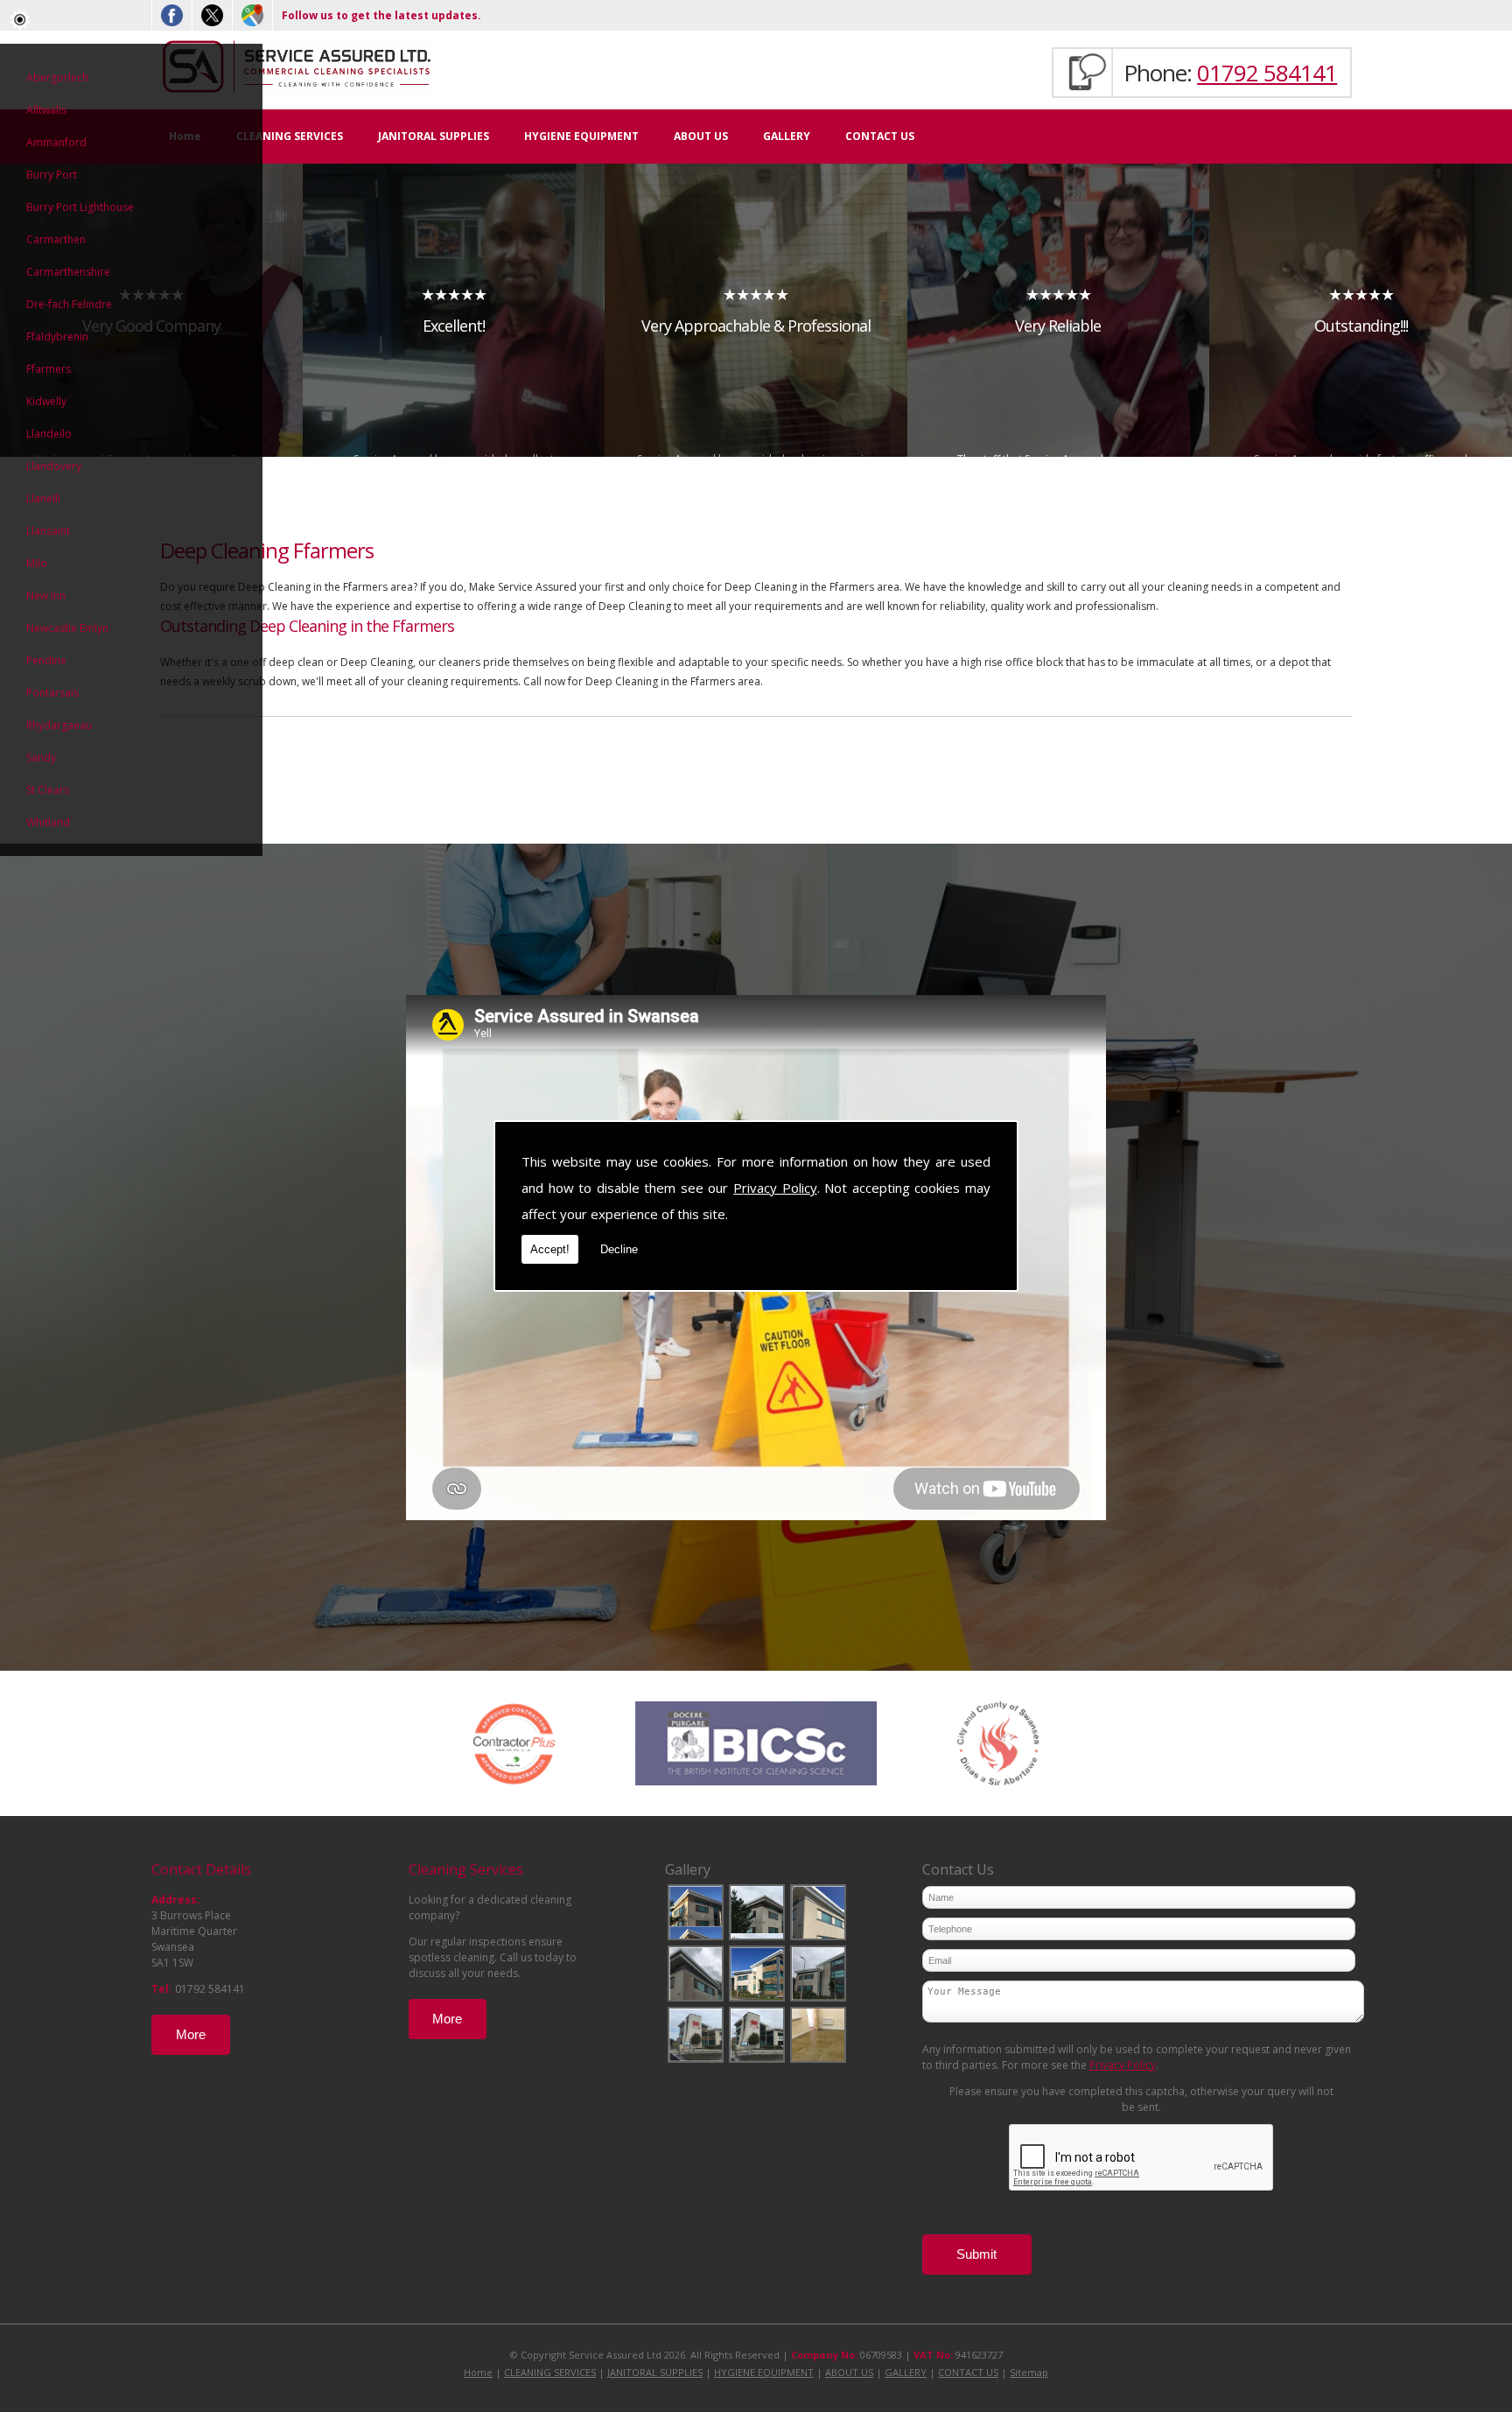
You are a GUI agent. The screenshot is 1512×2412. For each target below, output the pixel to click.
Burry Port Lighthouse (80, 207)
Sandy (41, 757)
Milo (37, 563)
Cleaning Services (466, 1869)
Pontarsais (52, 693)
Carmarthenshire (68, 272)
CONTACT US (880, 136)
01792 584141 (1267, 73)
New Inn (46, 596)
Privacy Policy (775, 1188)
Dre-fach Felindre (69, 304)
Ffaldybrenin (57, 337)
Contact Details (201, 1869)
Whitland (48, 822)
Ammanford (56, 142)
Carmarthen (56, 239)
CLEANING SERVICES (290, 136)
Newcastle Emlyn (67, 628)
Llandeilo (49, 434)
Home (478, 2372)
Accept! (550, 1249)
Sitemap (1029, 2372)
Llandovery (54, 466)
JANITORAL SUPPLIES (434, 136)
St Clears (48, 790)
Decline (619, 1249)
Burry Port (52, 175)
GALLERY (787, 136)
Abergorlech (57, 77)
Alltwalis (46, 110)
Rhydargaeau (59, 725)
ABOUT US (701, 136)
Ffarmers (49, 369)
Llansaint (48, 531)
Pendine (46, 660)
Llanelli (43, 498)
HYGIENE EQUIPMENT (581, 136)
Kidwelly (46, 401)
